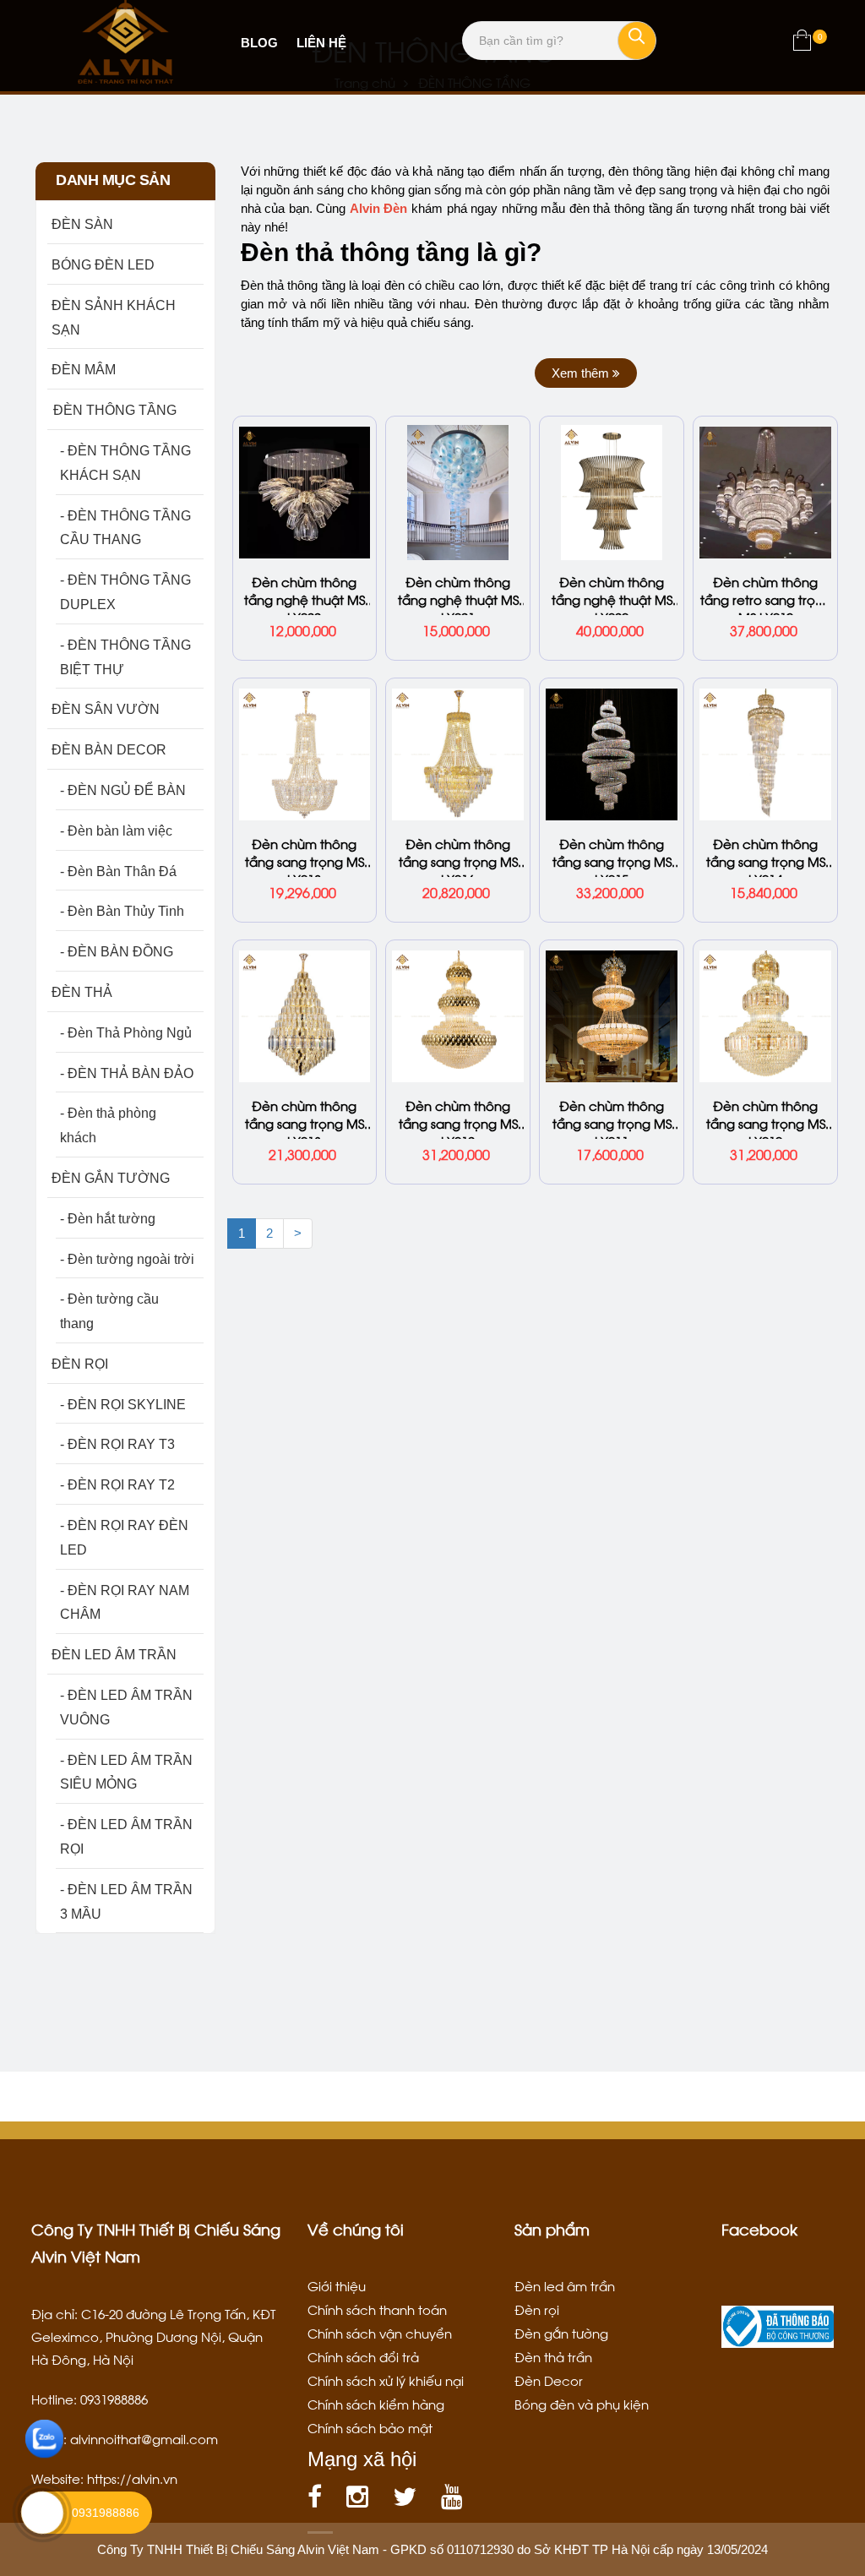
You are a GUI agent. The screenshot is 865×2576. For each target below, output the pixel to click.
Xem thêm (582, 373)
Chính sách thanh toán (377, 2309)
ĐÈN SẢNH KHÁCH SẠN (114, 318)
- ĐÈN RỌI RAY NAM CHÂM (125, 1603)
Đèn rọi (537, 2309)
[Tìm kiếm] (637, 41)
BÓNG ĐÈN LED (103, 265)
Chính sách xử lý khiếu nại (386, 2380)
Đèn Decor (549, 2380)
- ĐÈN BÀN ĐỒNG (117, 952)
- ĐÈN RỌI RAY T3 (117, 1444)
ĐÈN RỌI (80, 1364)
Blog (259, 43)
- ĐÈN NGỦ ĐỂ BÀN (123, 790)
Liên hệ (321, 43)
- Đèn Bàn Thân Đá (118, 871)
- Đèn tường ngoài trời (127, 1259)
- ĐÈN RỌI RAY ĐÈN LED (124, 1538)
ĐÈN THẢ (82, 992)
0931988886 (106, 2513)
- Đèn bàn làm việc (116, 831)
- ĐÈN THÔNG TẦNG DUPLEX (125, 592)
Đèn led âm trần (565, 2285)
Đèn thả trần (553, 2356)
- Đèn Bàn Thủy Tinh (122, 911)
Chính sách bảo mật (370, 2427)
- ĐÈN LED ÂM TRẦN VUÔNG (126, 1707)
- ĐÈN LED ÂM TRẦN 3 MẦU (126, 1902)
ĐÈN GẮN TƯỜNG (111, 1178)
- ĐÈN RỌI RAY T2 (117, 1485)
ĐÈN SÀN (82, 224)
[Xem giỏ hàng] (802, 44)
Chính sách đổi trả (363, 2356)
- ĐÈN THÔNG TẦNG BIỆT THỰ (125, 657)
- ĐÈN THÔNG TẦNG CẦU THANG (125, 528)
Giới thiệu (337, 2285)
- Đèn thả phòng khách (108, 1125)
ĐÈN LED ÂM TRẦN (114, 1655)
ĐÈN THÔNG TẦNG (114, 410)
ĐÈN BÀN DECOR (109, 750)
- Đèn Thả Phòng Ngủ (126, 1033)
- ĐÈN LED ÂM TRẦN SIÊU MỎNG (126, 1773)
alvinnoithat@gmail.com (144, 2438)
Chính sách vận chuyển (380, 2333)
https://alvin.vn (132, 2478)
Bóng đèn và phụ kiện (582, 2404)
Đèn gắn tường (561, 2333)
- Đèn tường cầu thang (109, 1311)
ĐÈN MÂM (84, 370)
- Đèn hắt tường (108, 1219)
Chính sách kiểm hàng (376, 2404)
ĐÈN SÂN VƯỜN (106, 709)
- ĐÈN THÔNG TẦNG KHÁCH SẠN (125, 463)
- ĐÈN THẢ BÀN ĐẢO (127, 1073)
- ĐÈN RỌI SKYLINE (123, 1405)
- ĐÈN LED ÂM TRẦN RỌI (126, 1837)
